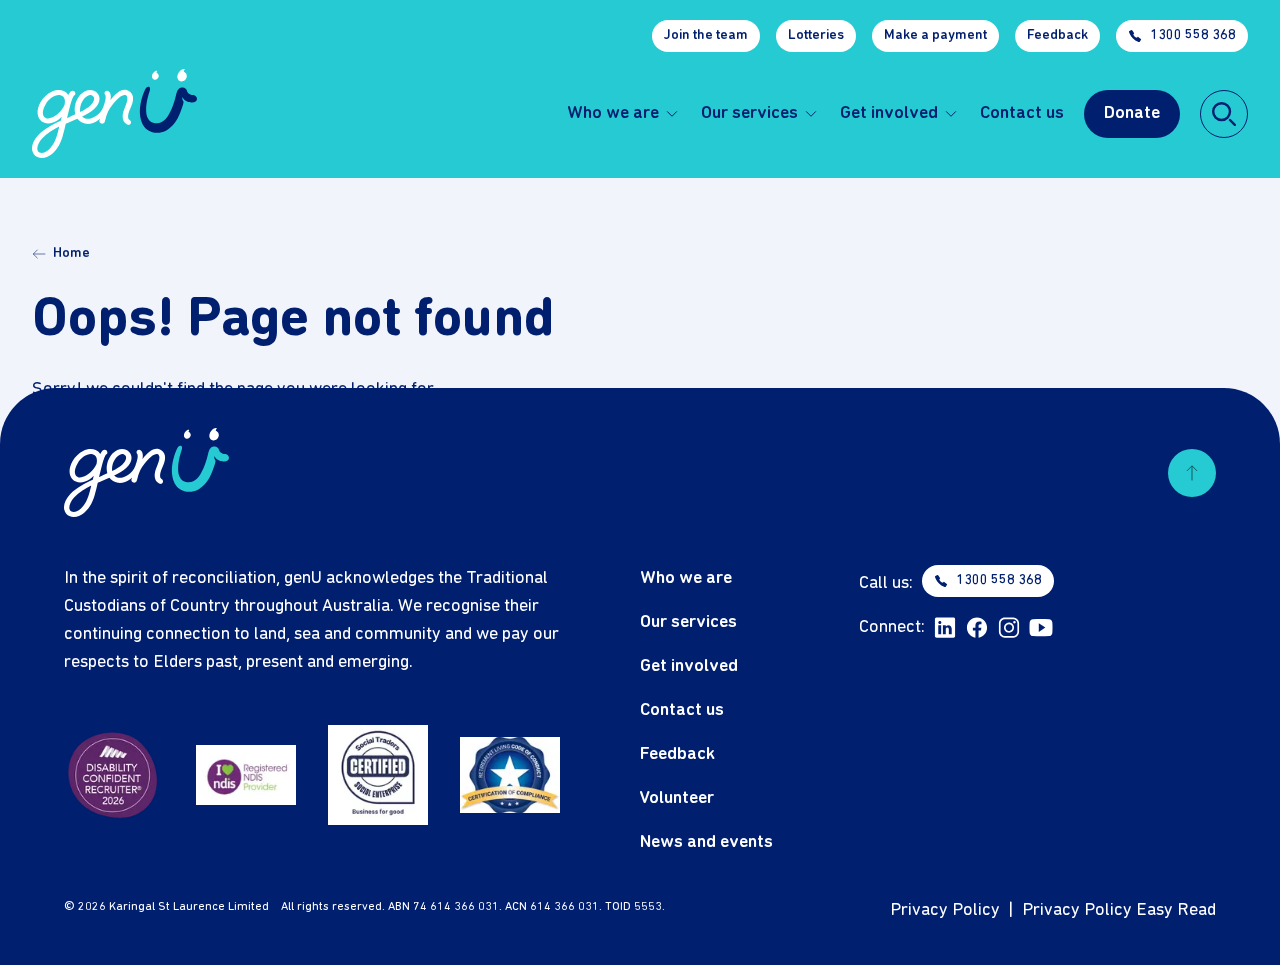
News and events (706, 842)
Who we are (613, 113)
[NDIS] (246, 775)
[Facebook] (977, 628)
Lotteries (816, 35)
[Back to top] (1192, 473)
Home (71, 253)
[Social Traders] (378, 775)
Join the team (706, 35)
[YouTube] (1041, 628)
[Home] (114, 113)
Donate (1132, 113)
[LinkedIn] (945, 628)
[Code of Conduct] (510, 775)
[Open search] (1224, 114)
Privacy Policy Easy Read (1119, 910)
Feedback (1057, 35)
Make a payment (935, 35)
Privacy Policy (945, 910)
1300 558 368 (1193, 35)
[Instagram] (1009, 628)
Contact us (1022, 113)
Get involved (889, 113)
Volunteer (677, 798)
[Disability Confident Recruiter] (114, 775)
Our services (749, 113)
